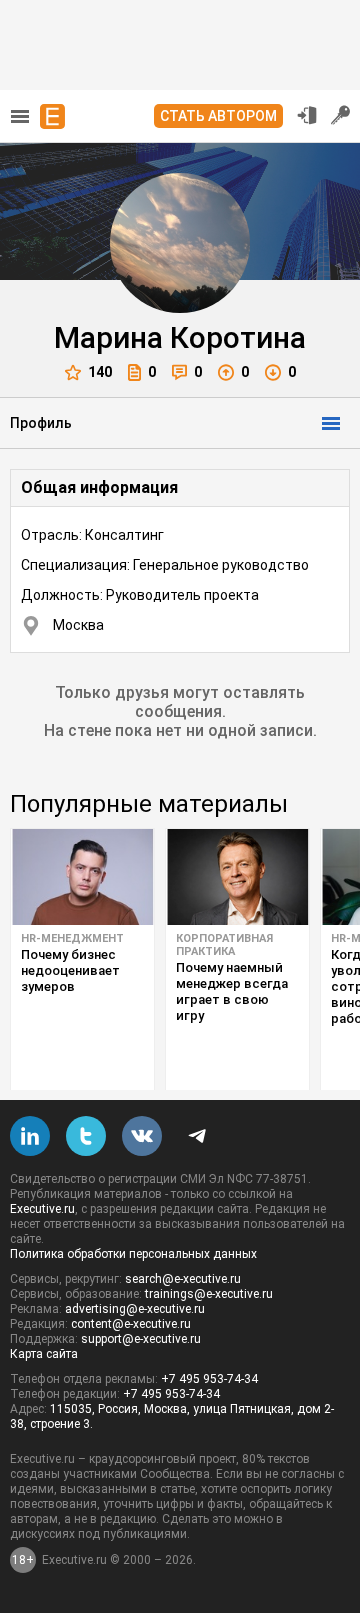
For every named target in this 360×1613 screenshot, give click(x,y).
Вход (307, 115)
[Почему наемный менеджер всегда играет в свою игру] (237, 877)
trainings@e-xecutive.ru (209, 1294)
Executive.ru (42, 1209)
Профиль (41, 423)
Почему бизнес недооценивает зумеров (70, 970)
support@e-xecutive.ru (141, 1339)
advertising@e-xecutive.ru (135, 1309)
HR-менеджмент (72, 938)
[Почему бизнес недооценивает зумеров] (82, 877)
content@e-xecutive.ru (131, 1324)
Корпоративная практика (224, 945)
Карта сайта (44, 1354)
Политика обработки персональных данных (133, 1254)
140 (100, 372)
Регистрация (341, 115)
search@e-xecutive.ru (183, 1279)
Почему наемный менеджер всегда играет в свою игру (232, 991)
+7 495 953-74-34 (209, 1379)
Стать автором (218, 116)
